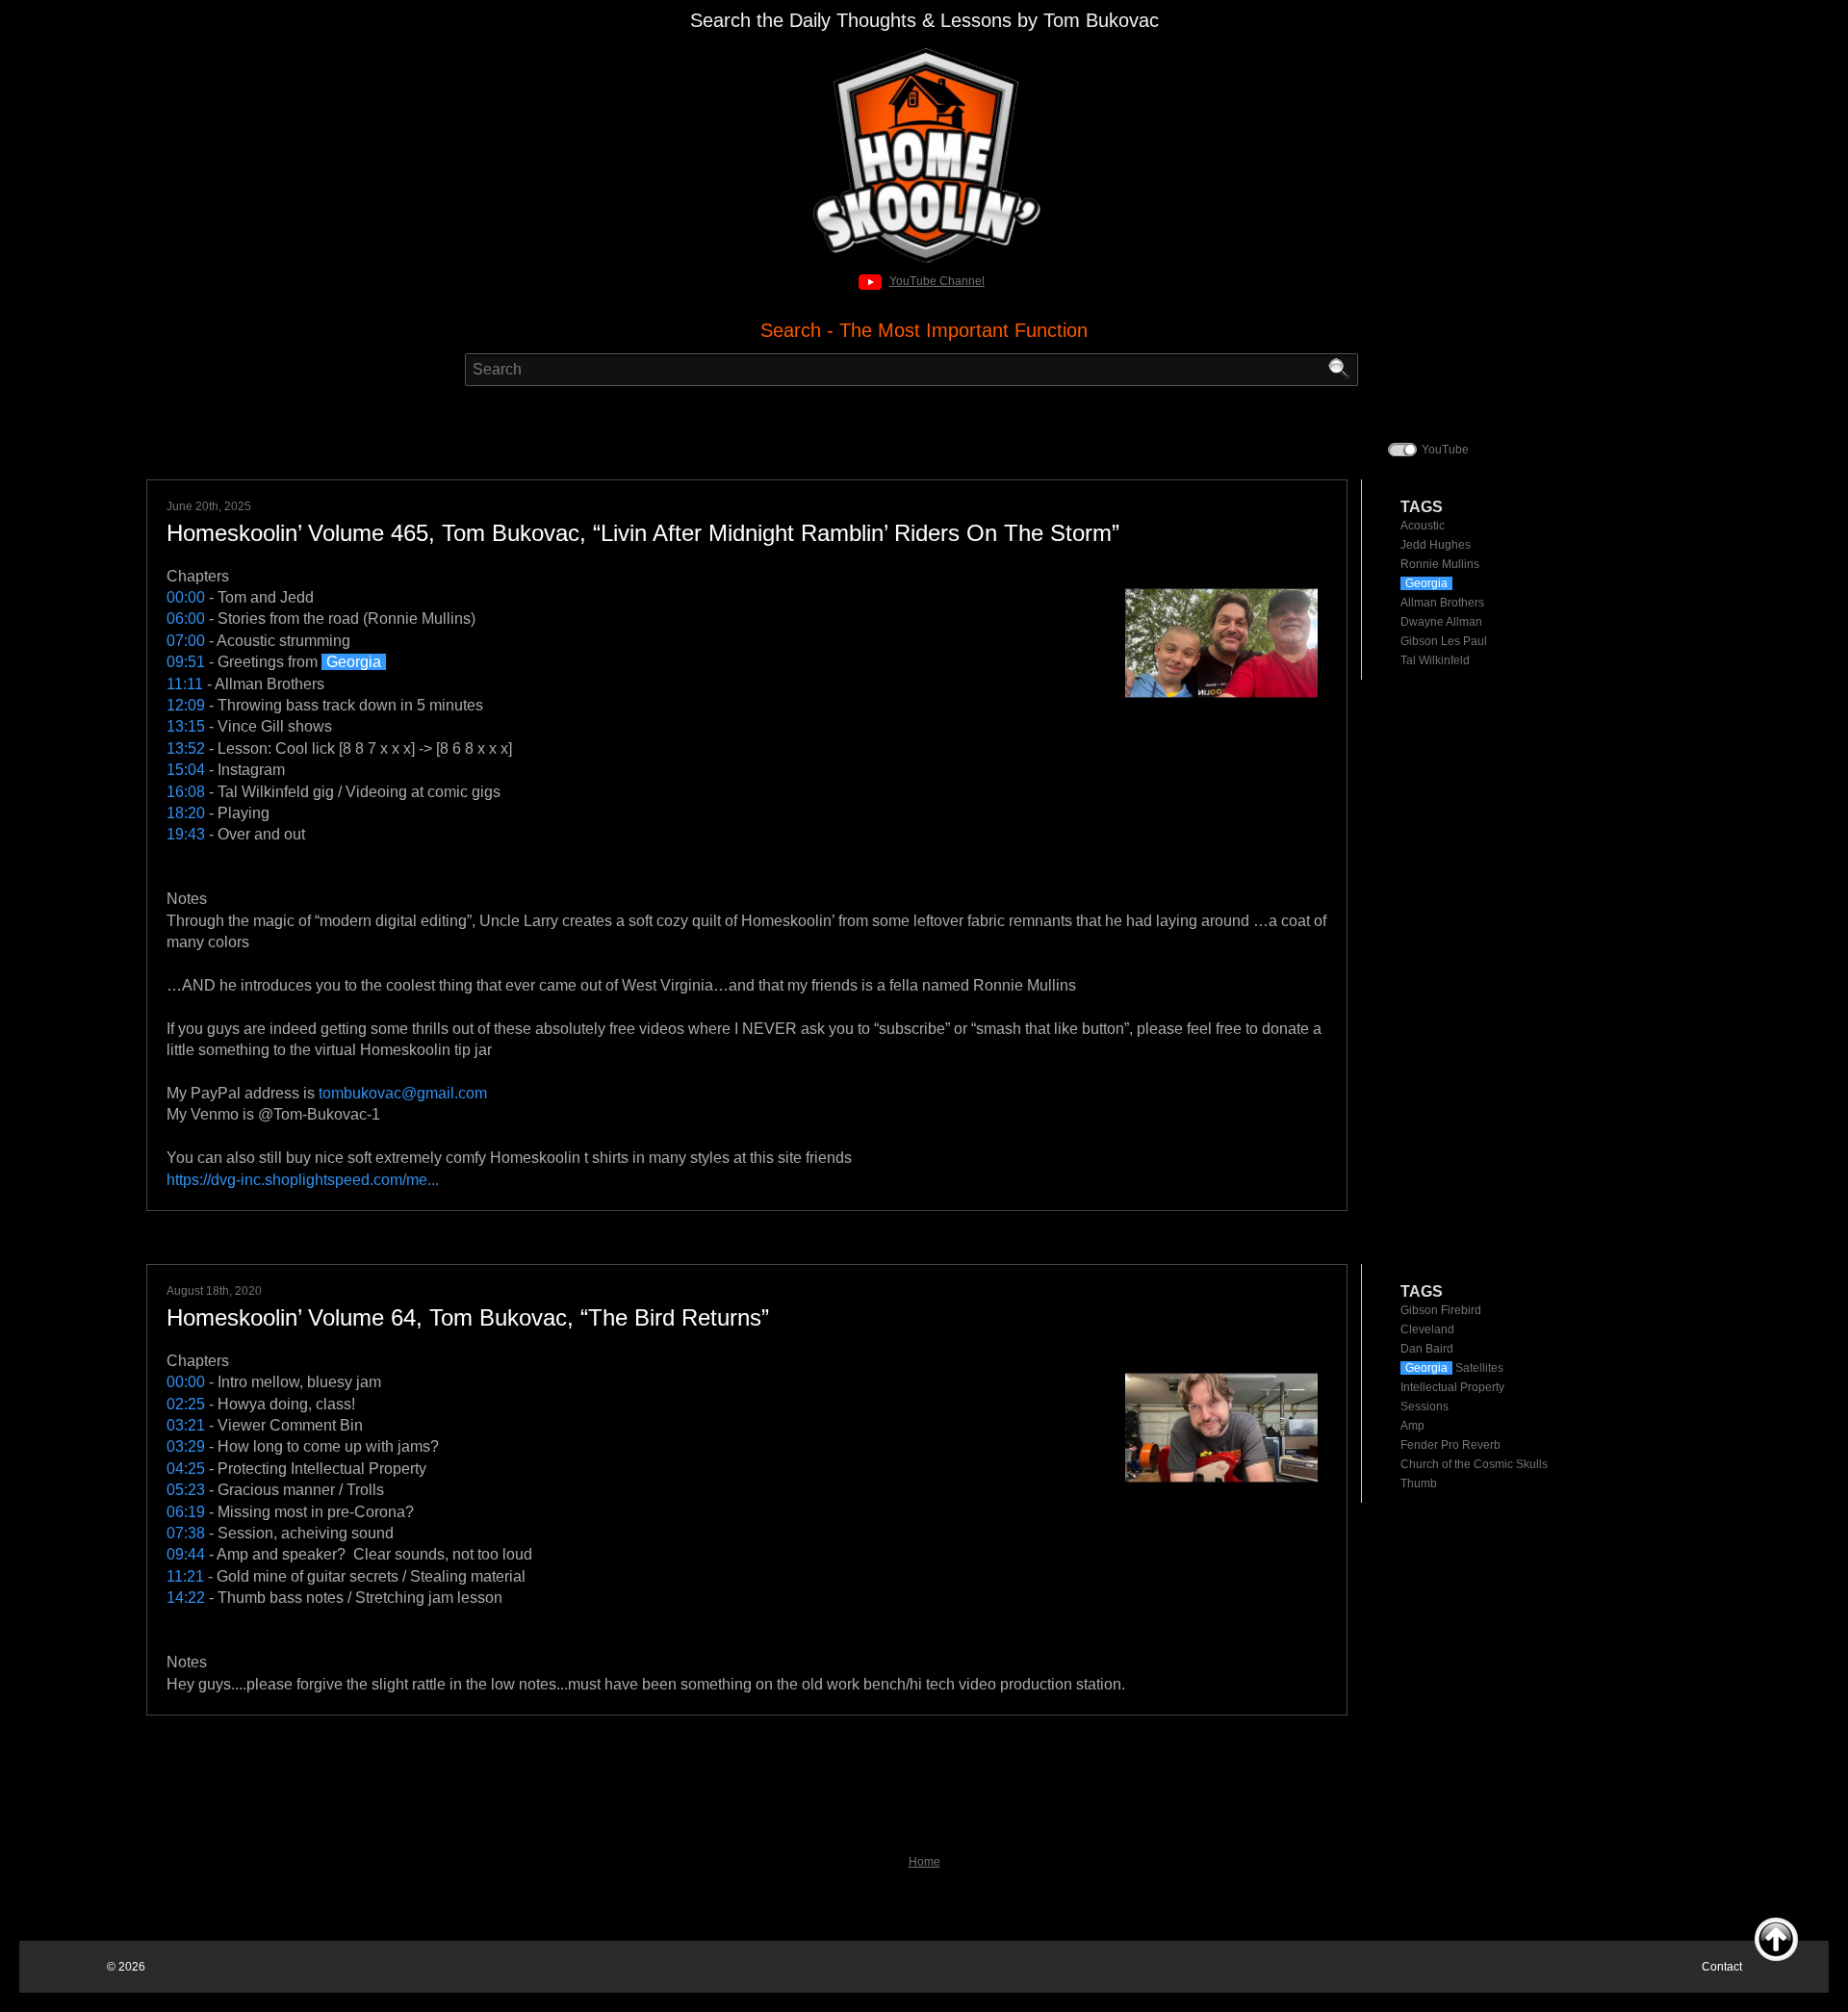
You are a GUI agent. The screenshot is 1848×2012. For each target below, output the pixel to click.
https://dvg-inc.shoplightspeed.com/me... (303, 1180)
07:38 (186, 1533)
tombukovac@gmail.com (403, 1093)
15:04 (186, 770)
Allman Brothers (1442, 603)
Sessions (1424, 1406)
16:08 (186, 792)
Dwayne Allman (1441, 622)
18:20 (186, 813)
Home (924, 1862)
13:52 (186, 748)
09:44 (186, 1554)
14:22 (186, 1598)
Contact (1722, 1967)
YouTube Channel (937, 281)
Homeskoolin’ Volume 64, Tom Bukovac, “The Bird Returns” (468, 1317)
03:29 (186, 1446)
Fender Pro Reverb (1450, 1445)
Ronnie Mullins (1440, 564)
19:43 (186, 834)
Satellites (1454, 1368)
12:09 (186, 705)
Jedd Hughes (1436, 545)
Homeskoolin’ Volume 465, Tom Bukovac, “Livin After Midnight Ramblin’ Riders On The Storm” (643, 533)
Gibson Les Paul (1444, 641)
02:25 (186, 1404)
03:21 (186, 1425)
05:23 (186, 1490)
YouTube (1445, 450)
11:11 (185, 684)
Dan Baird (1427, 1349)
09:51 (186, 662)
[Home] (924, 53)
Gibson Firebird (1441, 1310)
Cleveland (1427, 1329)
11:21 (185, 1576)
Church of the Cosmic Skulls (1474, 1464)
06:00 (186, 619)
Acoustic (1423, 526)
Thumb (1419, 1483)
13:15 (186, 726)
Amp (1412, 1426)
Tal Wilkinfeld (1435, 660)
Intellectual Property (1452, 1387)
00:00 (186, 597)
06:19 (186, 1512)
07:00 (186, 641)
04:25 (186, 1469)
